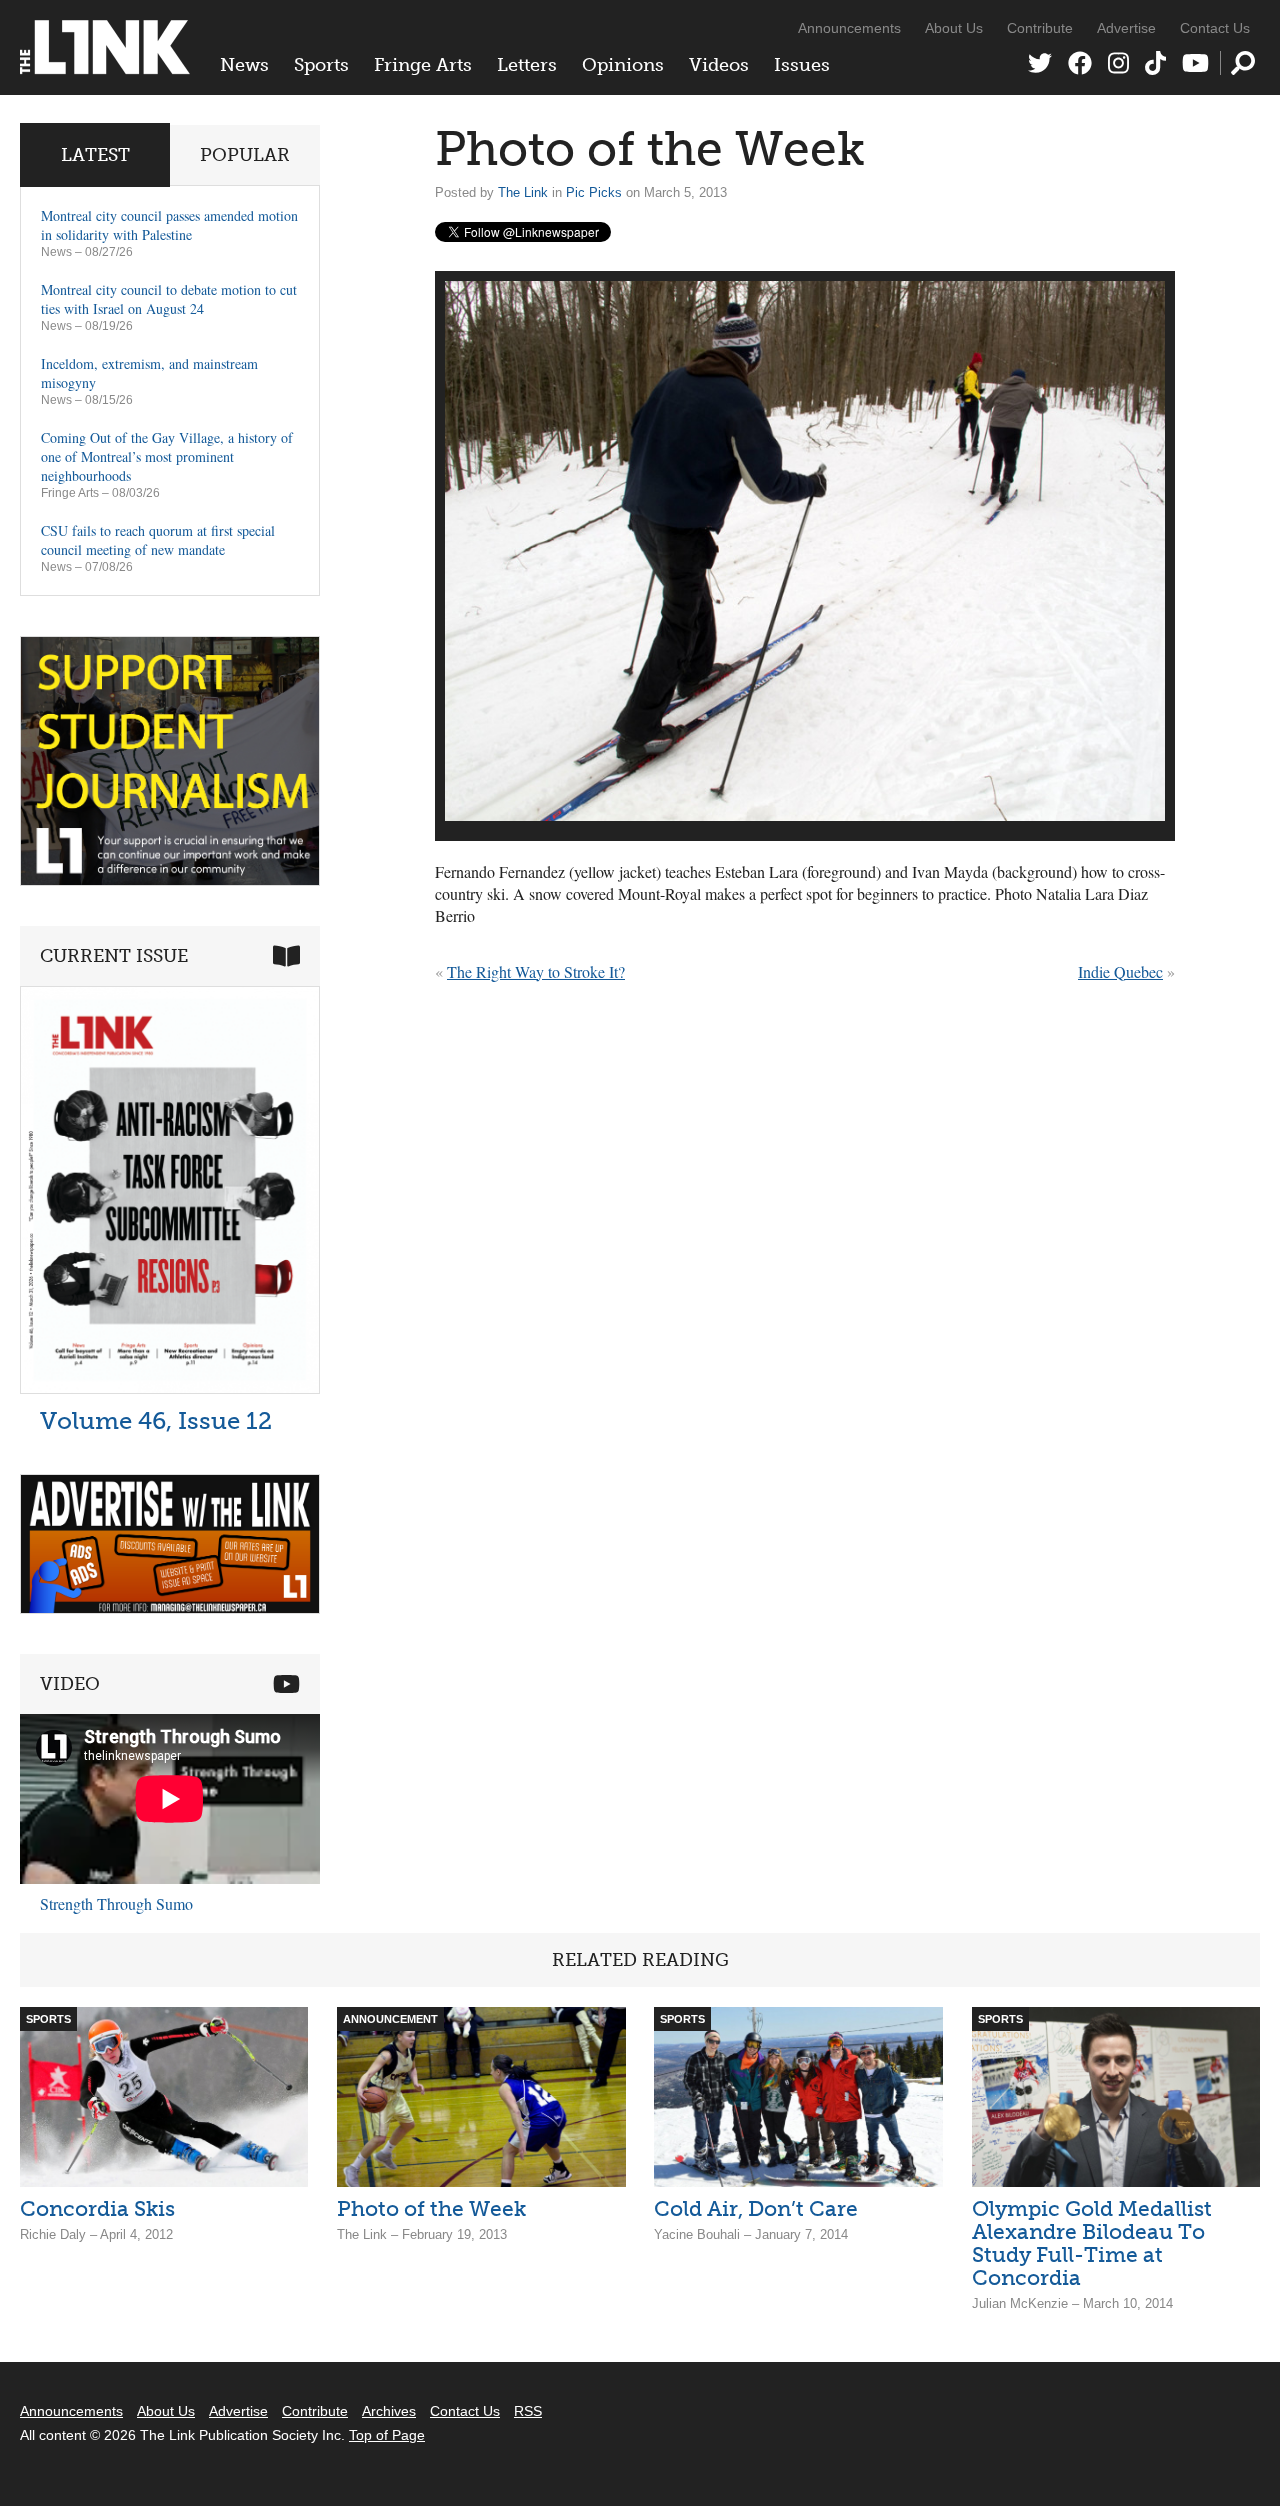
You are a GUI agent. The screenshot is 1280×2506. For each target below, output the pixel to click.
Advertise (1126, 28)
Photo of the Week (431, 2208)
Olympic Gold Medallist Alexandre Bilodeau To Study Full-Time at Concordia (1092, 2243)
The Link (523, 192)
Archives (389, 2411)
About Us (954, 28)
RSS (528, 2411)
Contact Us (1215, 28)
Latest (95, 155)
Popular (245, 155)
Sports (321, 65)
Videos (719, 65)
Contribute (1040, 28)
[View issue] (170, 1388)
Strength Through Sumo (116, 1903)
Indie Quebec (1120, 971)
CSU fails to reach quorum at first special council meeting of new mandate (158, 540)
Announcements (849, 28)
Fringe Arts (423, 65)
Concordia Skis (97, 2208)
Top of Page (387, 2435)
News (244, 65)
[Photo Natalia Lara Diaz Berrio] (805, 551)
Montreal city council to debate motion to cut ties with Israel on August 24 (169, 299)
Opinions (623, 65)
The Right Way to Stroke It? (536, 971)
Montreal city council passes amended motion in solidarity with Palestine (169, 225)
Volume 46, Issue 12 (156, 1420)
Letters (527, 65)
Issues (802, 65)
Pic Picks (594, 192)
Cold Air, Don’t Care (756, 2208)
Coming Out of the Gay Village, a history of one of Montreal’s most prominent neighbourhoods (167, 456)
